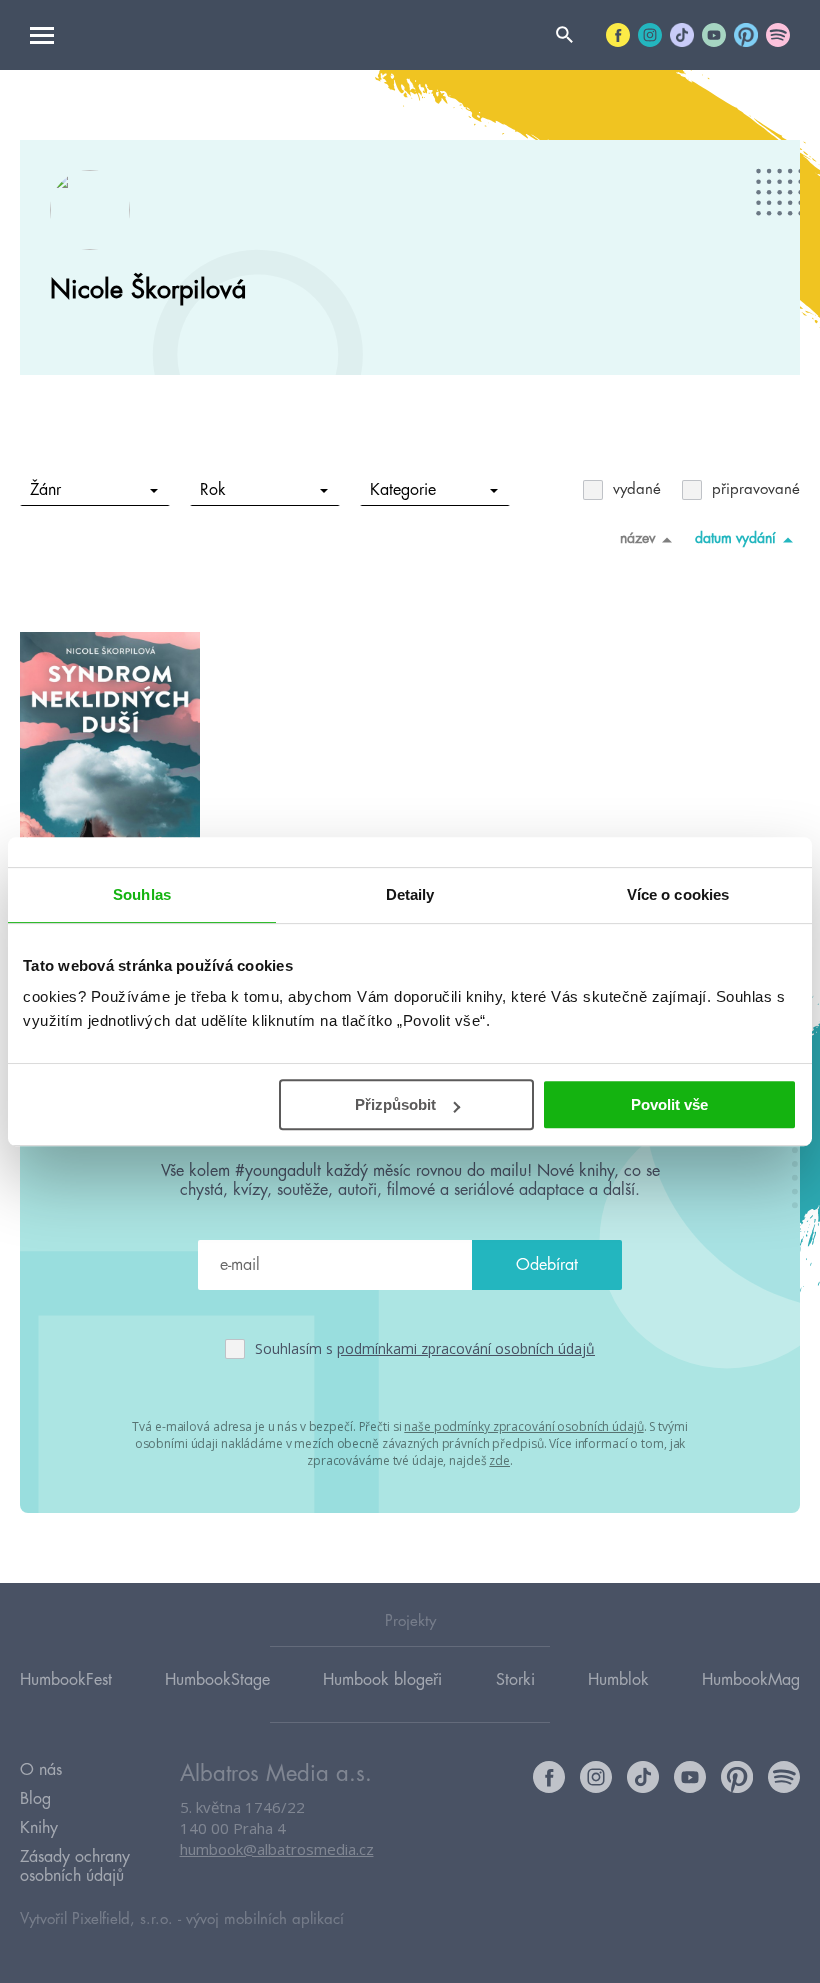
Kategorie (403, 490)
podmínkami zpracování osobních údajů (466, 1348)
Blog (35, 1799)
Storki (515, 1680)
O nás (41, 1770)
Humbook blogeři (382, 1680)
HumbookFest (66, 1680)
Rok (213, 490)
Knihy (39, 1828)
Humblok (618, 1680)
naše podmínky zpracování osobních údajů (523, 1426)
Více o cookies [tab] (678, 894)
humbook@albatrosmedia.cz (277, 1849)
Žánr (45, 490)
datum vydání (735, 538)
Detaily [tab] (410, 894)
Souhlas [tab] (142, 894)
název (637, 538)
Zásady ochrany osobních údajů (75, 1866)
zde (499, 1460)
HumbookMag (751, 1680)
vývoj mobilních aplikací (265, 1919)
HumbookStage (217, 1680)
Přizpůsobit (395, 1104)
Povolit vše (669, 1104)
